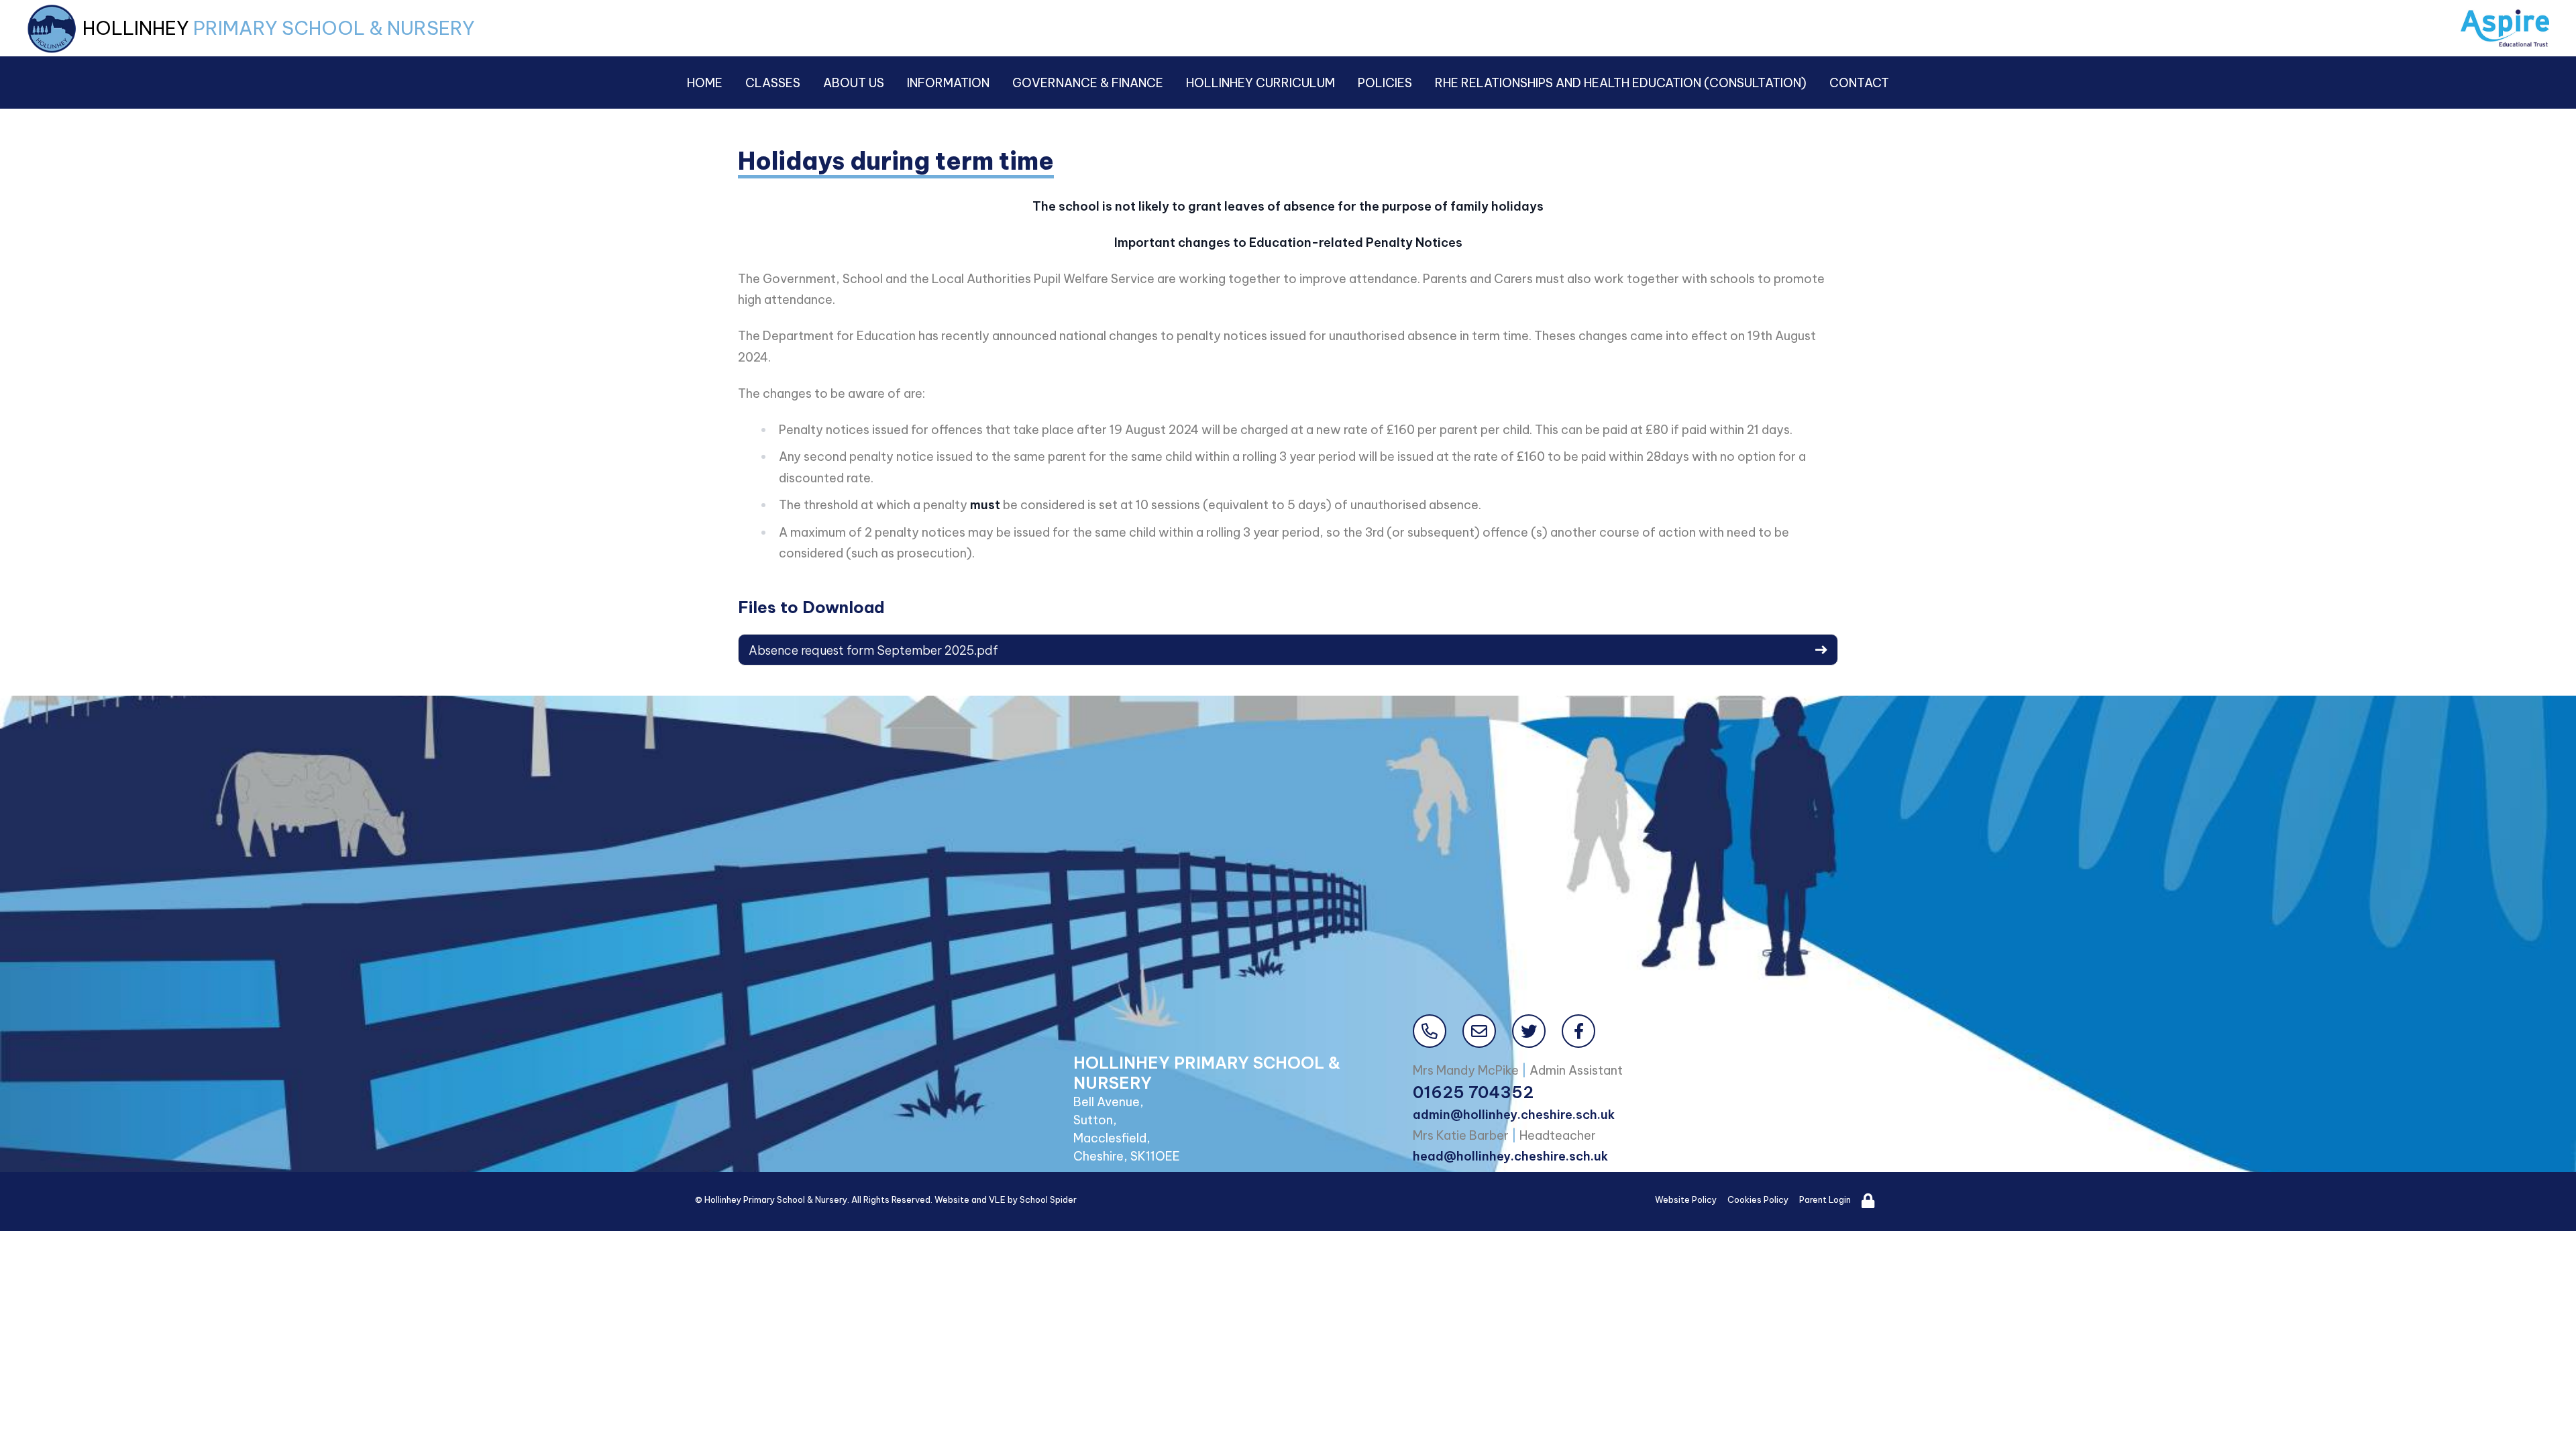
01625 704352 (1473, 1092)
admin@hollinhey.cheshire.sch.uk (1514, 1115)
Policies (1385, 83)
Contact (1859, 83)
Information (948, 83)
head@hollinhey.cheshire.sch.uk (1510, 1156)
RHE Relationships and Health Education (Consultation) (1621, 83)
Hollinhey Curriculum (1260, 83)
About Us (854, 83)
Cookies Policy (1758, 1199)
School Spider (1048, 1199)
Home (705, 83)
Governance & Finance (1088, 83)
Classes (773, 83)
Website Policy (1686, 1199)
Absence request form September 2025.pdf (873, 650)
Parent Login (1825, 1199)
